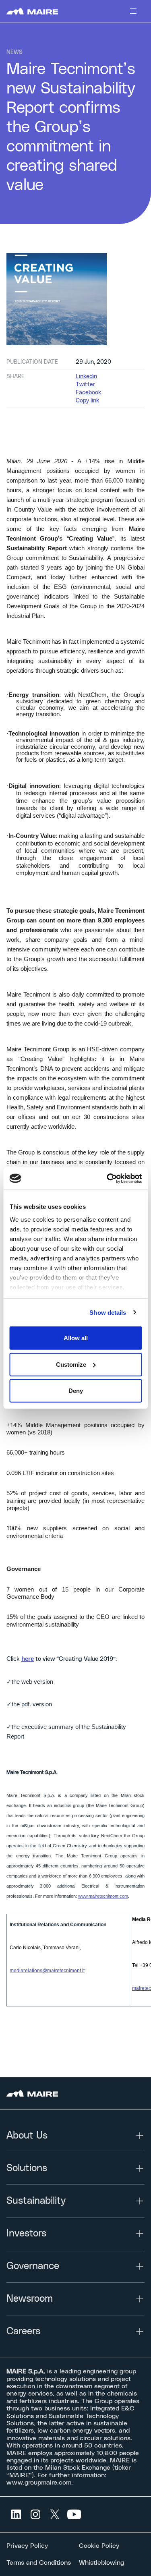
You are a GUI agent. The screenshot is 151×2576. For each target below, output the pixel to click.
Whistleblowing (101, 2563)
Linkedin (86, 377)
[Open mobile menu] (133, 11)
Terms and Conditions (39, 2563)
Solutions (27, 2168)
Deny (76, 1391)
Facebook (88, 393)
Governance (33, 2266)
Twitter (85, 385)
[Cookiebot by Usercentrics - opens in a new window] (108, 1178)
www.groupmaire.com (39, 2483)
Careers (23, 2331)
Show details (108, 1312)
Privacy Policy (27, 2546)
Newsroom (30, 2299)
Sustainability (36, 2201)
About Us (27, 2136)
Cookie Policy (99, 2546)
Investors (26, 2234)
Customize (71, 1364)
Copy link (87, 401)
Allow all (76, 1338)
